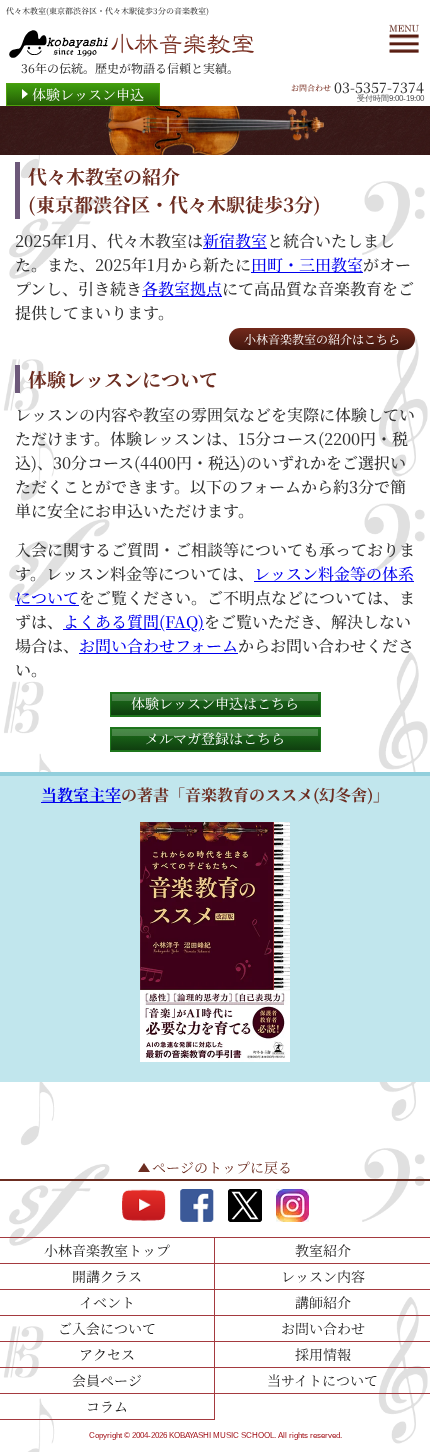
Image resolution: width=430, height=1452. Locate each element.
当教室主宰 (81, 794)
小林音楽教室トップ (107, 1250)
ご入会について (107, 1328)
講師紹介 (323, 1302)
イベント (107, 1302)
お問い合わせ (323, 1328)
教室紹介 (323, 1250)
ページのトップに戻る (222, 1167)
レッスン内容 (323, 1276)
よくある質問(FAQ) (133, 621)
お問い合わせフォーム (158, 645)
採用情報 (323, 1354)
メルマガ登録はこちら (215, 738)
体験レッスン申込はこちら (215, 703)
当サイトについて (322, 1380)
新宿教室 (235, 240)
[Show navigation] (404, 36)
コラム (107, 1406)
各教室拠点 (182, 288)
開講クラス (107, 1276)
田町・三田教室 (307, 264)
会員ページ (107, 1380)
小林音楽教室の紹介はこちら (322, 338)
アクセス (107, 1354)
